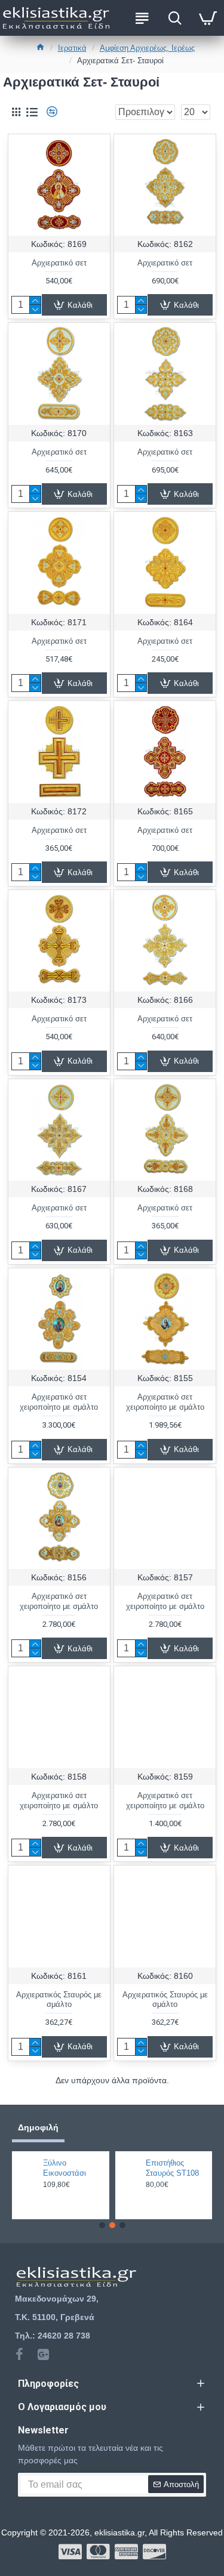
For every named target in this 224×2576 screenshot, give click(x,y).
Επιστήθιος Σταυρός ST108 (172, 2168)
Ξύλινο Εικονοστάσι (65, 2168)
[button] (102, 2225)
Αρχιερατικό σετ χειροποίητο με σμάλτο (59, 1402)
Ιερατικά (72, 48)
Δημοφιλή (38, 2127)
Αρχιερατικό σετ (59, 263)
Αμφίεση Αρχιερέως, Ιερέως (147, 48)
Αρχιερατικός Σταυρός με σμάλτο (59, 2000)
